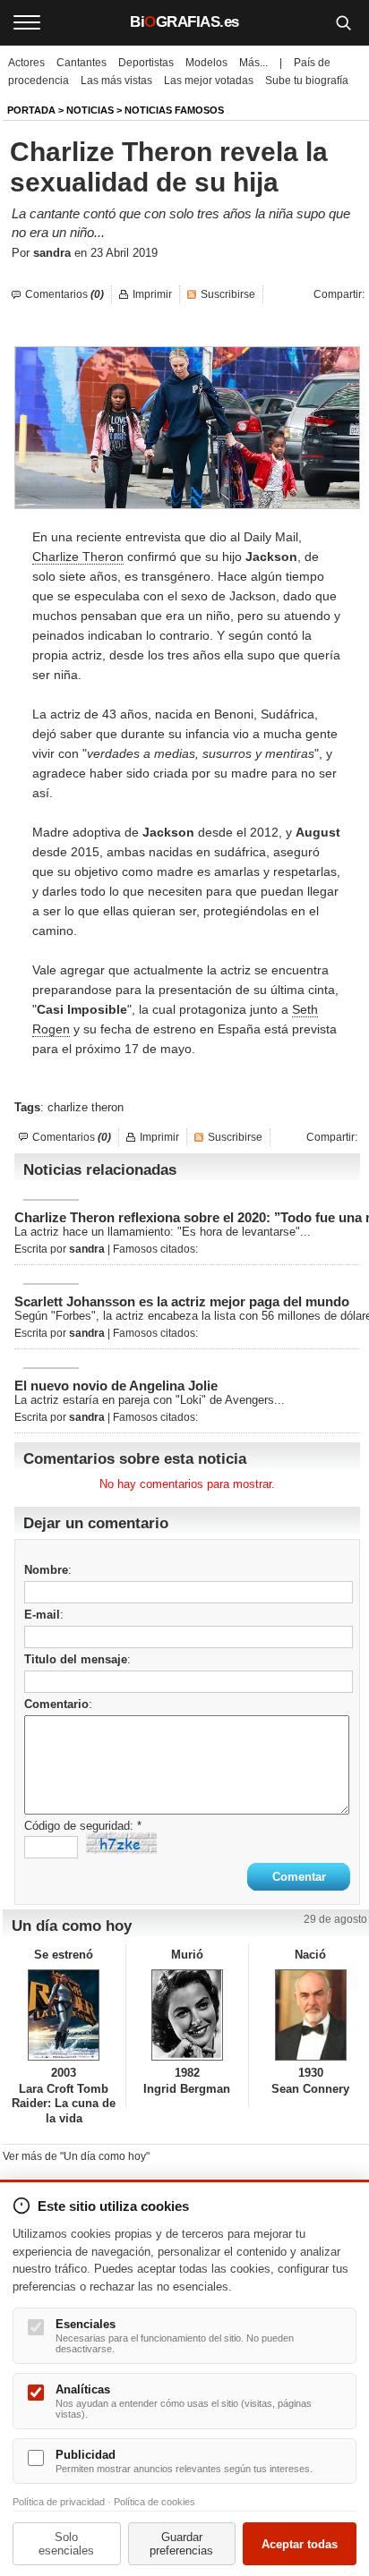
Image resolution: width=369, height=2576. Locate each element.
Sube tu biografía (307, 81)
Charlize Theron (78, 557)
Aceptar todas (300, 2544)
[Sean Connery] (310, 2015)
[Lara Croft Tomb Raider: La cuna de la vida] (64, 2015)
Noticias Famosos (174, 110)
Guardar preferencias (181, 2544)
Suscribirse (228, 294)
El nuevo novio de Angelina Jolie (116, 1386)
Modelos (206, 63)
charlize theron (86, 1107)
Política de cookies (154, 2502)
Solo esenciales (66, 2544)
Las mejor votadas (209, 81)
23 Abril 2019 (124, 253)
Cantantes (82, 63)
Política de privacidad (59, 2502)
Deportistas (146, 63)
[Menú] (27, 22)
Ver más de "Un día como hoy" (76, 2156)
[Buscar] (343, 22)
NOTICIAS (90, 110)
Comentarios (64, 294)
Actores (26, 63)
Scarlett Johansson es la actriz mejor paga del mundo (182, 1301)
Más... (253, 63)
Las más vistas (116, 81)
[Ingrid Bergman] (188, 2015)
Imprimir (152, 294)
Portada (31, 110)
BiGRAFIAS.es (184, 22)
